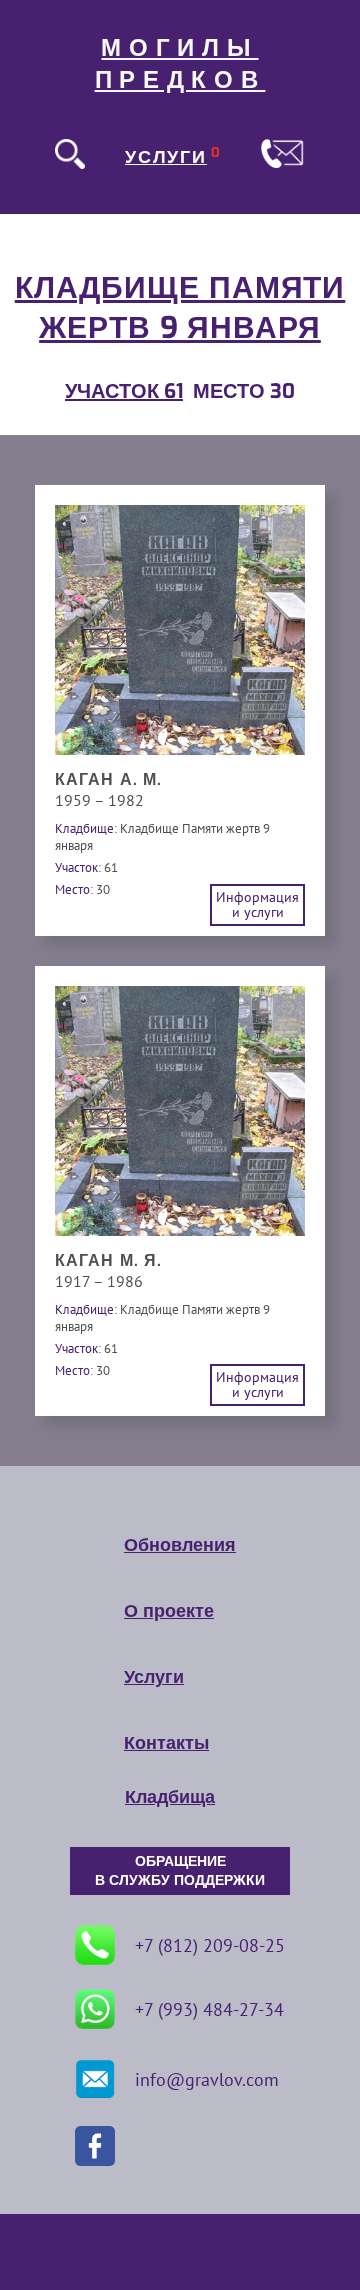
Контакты (166, 1743)
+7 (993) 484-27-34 (209, 2009)
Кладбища (170, 1797)
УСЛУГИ (166, 157)
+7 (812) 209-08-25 (210, 1945)
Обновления (180, 1545)
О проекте (169, 1611)
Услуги (154, 1677)
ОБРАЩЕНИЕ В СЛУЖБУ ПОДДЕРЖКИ (180, 1871)
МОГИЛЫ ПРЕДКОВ (180, 64)
